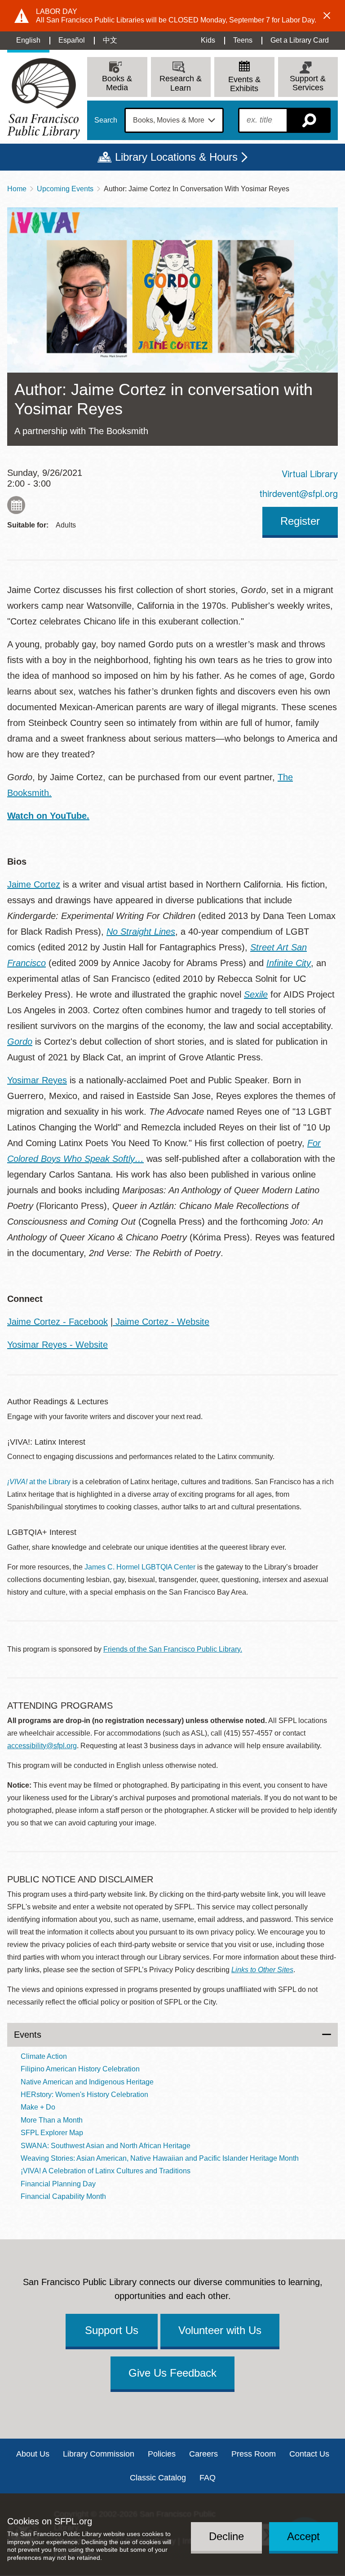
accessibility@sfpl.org (42, 1746)
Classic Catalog (158, 2478)
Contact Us (309, 2454)
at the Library (39, 1482)
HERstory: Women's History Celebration (84, 2095)
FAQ (208, 2478)
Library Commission (99, 2454)
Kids (208, 40)
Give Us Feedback (172, 2373)
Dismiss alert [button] (327, 16)
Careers (203, 2454)
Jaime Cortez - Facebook (57, 1322)
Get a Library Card (300, 40)
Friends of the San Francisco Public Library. (173, 1649)
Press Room (254, 2454)
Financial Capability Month (63, 2196)
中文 (110, 40)
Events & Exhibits (244, 84)
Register (300, 521)
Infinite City (289, 963)
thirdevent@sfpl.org (299, 493)
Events (28, 2035)
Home (17, 189)
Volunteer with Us (220, 2330)
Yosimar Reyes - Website (57, 1345)
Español (72, 40)
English (28, 40)
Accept (303, 2536)
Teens (243, 40)
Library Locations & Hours (176, 157)
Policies (162, 2454)
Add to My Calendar (16, 505)
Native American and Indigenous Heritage (87, 2082)
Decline (226, 2536)
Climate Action (44, 2056)
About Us (33, 2454)
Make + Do (38, 2107)
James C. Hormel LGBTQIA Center (140, 1567)
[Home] (44, 99)
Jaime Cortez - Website (161, 1322)
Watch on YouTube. (48, 816)
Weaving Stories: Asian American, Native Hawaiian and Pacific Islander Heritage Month (160, 2158)
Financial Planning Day (58, 2184)
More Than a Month (52, 2120)
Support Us (112, 2330)
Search (106, 120)
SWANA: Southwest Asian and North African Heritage (106, 2146)
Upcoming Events (65, 189)
